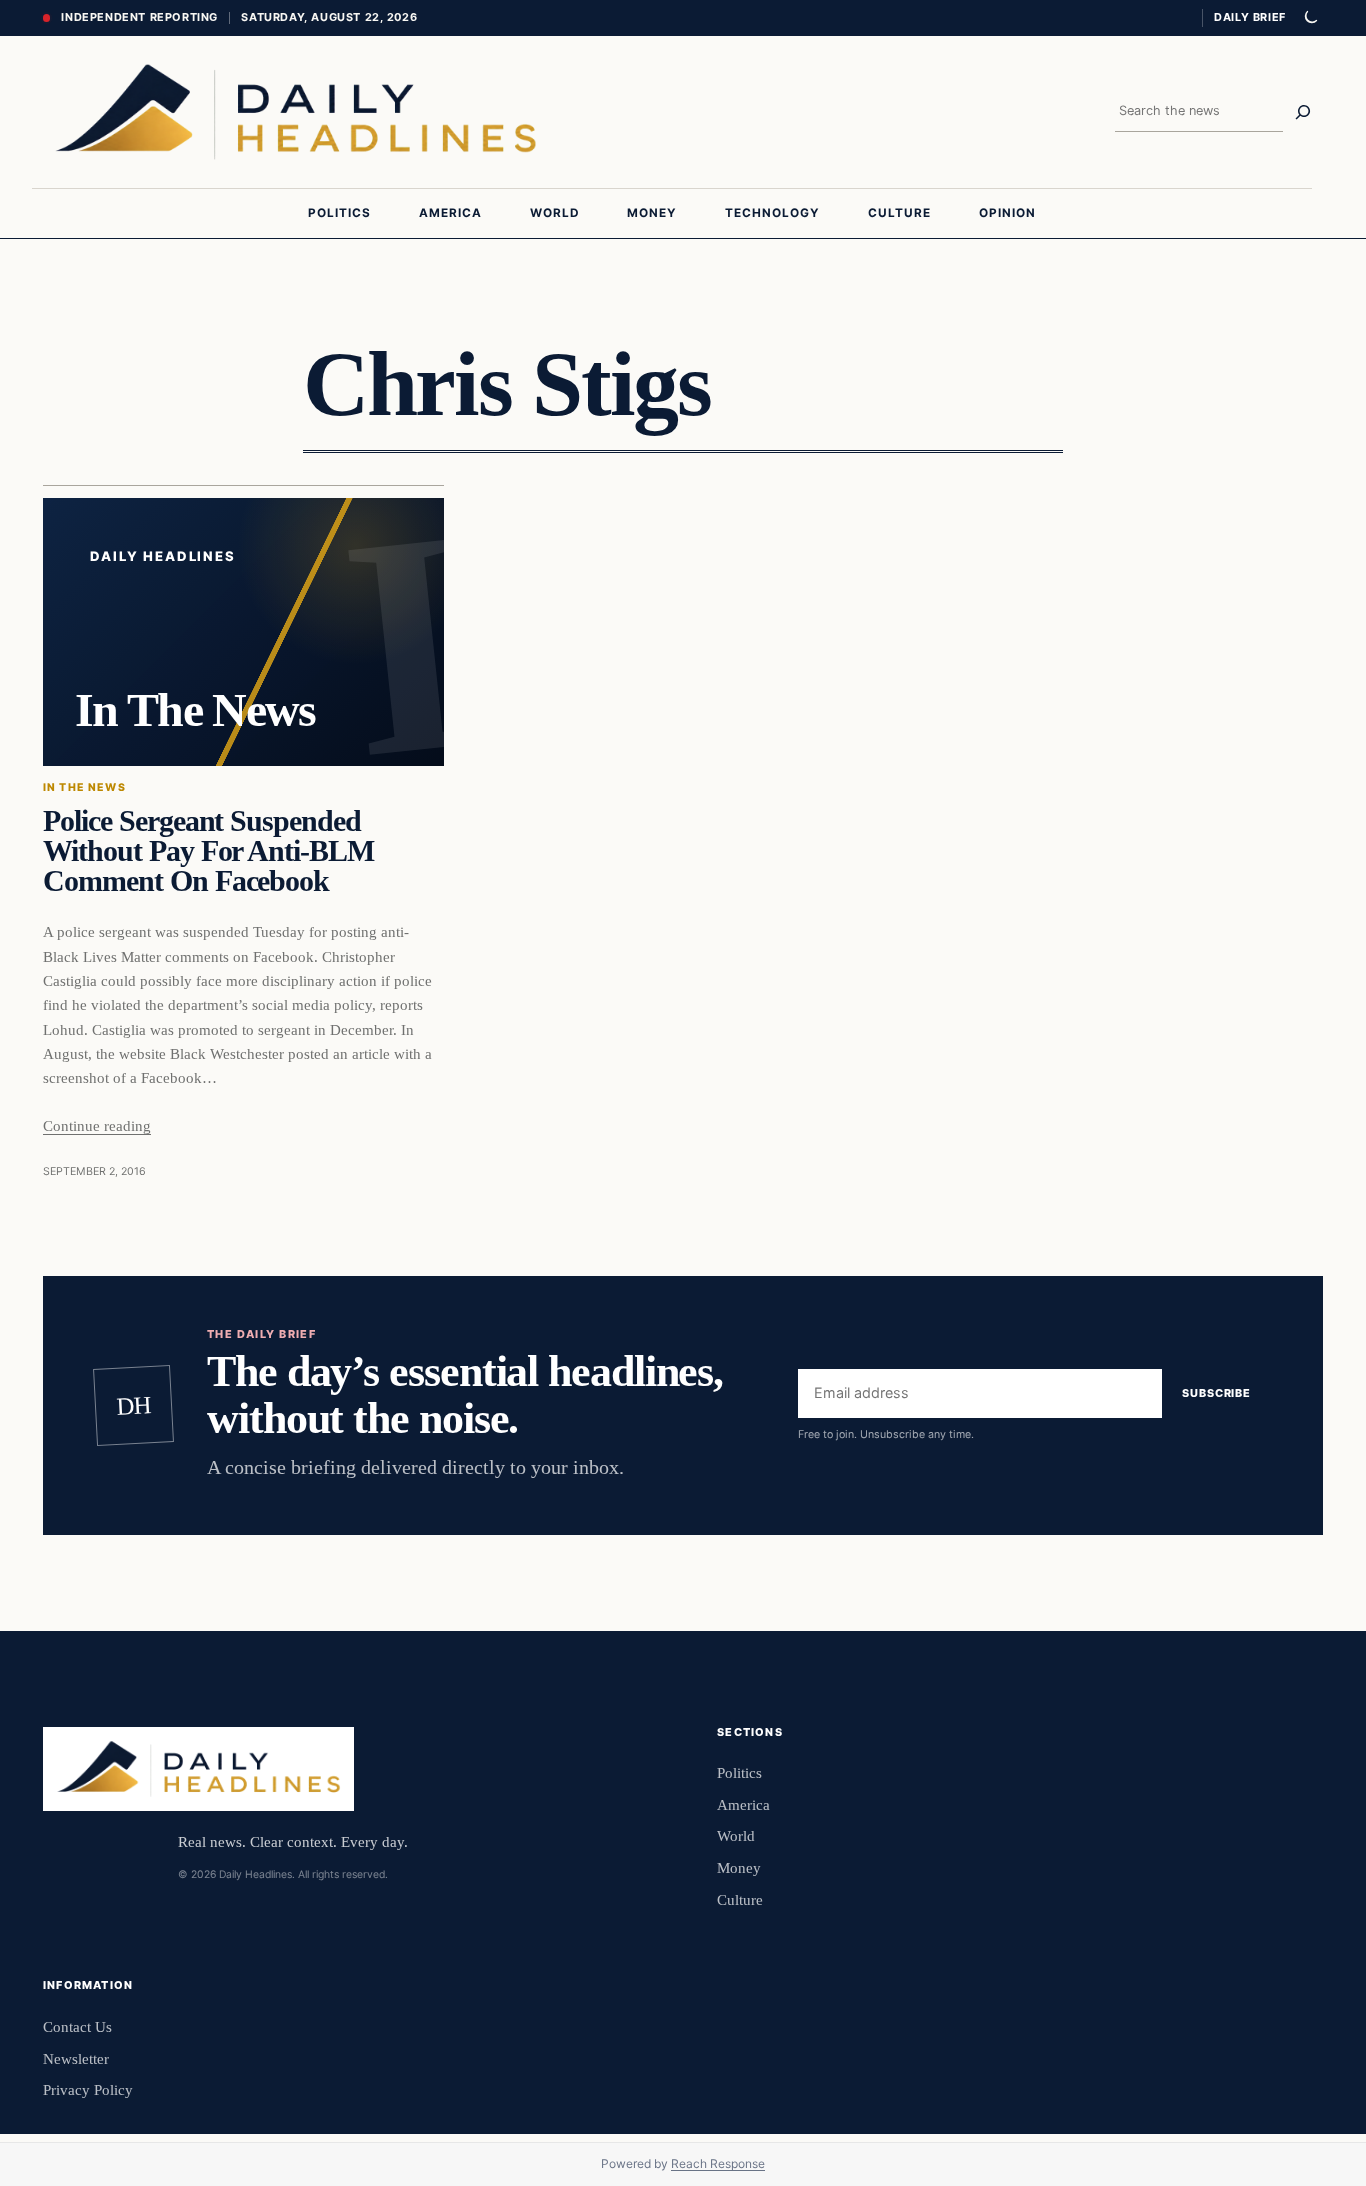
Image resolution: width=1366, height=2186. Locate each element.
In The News (84, 787)
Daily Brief (1250, 17)
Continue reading (97, 1125)
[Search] (1303, 112)
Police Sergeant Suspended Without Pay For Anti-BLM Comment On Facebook (208, 851)
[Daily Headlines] (295, 112)
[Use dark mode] (1310, 18)
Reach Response (718, 2163)
